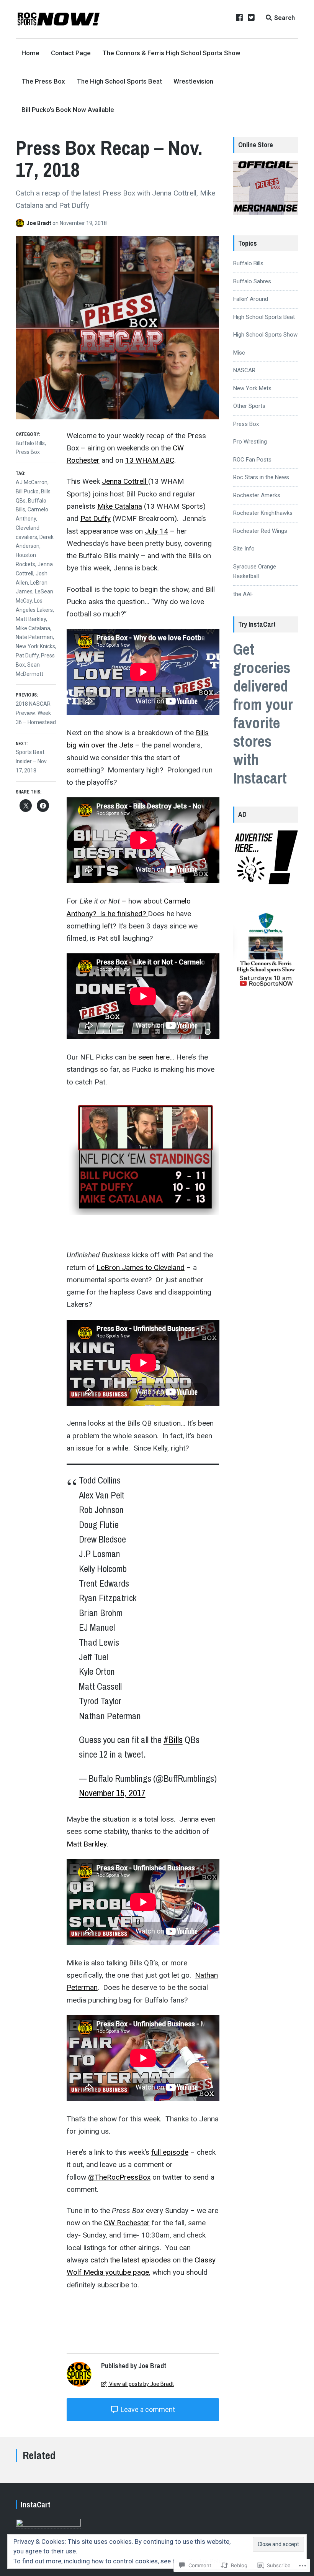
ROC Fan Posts (252, 460)
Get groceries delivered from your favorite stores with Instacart (263, 714)
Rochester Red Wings (260, 531)
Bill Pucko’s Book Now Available (68, 110)
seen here (154, 1057)
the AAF (243, 594)
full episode (170, 2152)
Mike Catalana (120, 506)
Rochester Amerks (257, 495)
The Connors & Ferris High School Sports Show (171, 53)
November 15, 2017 (112, 1793)
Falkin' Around (251, 299)
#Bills (173, 1740)
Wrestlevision (193, 81)
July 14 (156, 531)
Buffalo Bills (30, 443)
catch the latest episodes (131, 2260)
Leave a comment (147, 2409)
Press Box (28, 452)
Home (30, 53)
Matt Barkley (87, 1844)
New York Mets (252, 388)
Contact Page (71, 53)
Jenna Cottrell (125, 481)
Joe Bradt (39, 223)
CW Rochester (127, 2223)
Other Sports (249, 406)
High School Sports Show (265, 335)
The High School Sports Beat (119, 81)
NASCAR (244, 370)
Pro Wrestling (250, 442)
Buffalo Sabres (252, 281)
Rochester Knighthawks (263, 513)
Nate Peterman (34, 637)
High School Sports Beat (264, 317)
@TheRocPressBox (119, 2177)
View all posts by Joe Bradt (141, 2384)
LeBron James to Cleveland (141, 1267)
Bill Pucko (27, 491)
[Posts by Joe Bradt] (21, 223)
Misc (239, 353)
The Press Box (43, 81)
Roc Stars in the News (261, 477)
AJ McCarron (32, 482)
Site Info (244, 549)
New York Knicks (35, 646)
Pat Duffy (96, 518)
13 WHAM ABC (150, 460)
